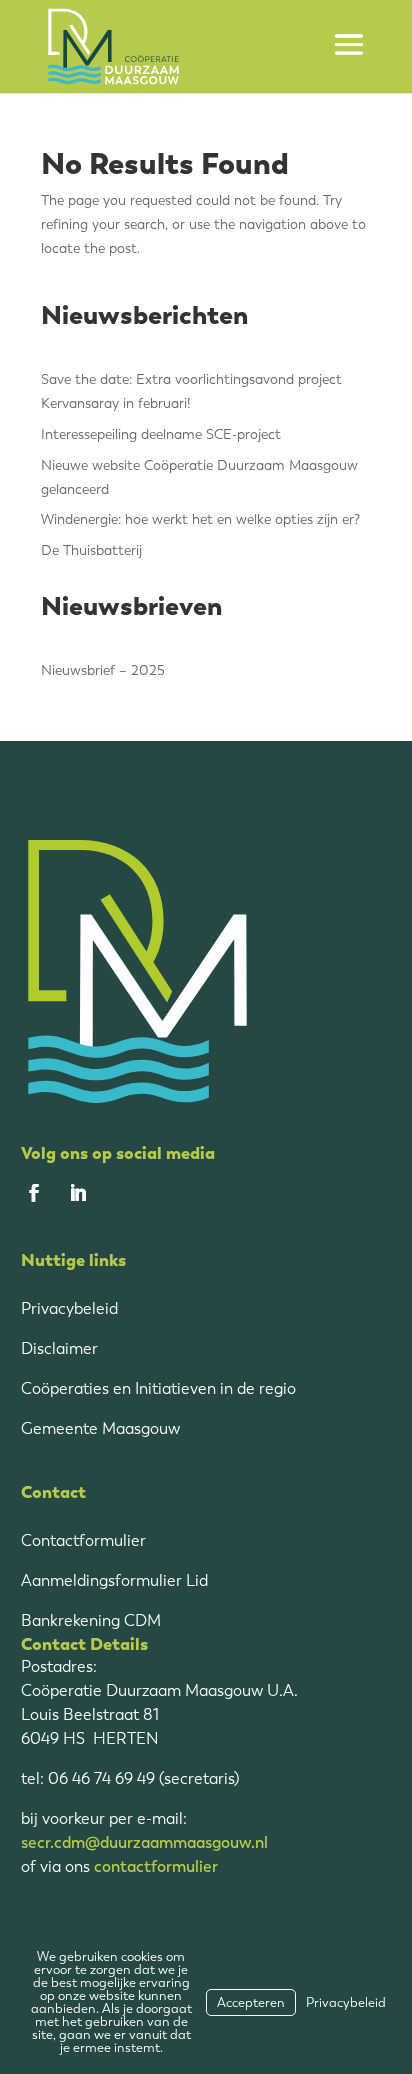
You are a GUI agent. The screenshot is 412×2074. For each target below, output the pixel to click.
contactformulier (156, 1866)
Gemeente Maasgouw (100, 1428)
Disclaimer (59, 1348)
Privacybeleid (69, 1308)
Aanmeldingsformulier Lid (114, 1580)
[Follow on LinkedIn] (78, 1193)
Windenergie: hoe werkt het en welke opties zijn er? (200, 519)
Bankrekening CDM (91, 1620)
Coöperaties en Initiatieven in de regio (158, 1388)
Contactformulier (83, 1540)
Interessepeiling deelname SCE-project (161, 434)
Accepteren (251, 2002)
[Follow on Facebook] (34, 1193)
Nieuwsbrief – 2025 (103, 670)
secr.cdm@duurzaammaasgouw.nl (144, 1842)
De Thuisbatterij (91, 550)
